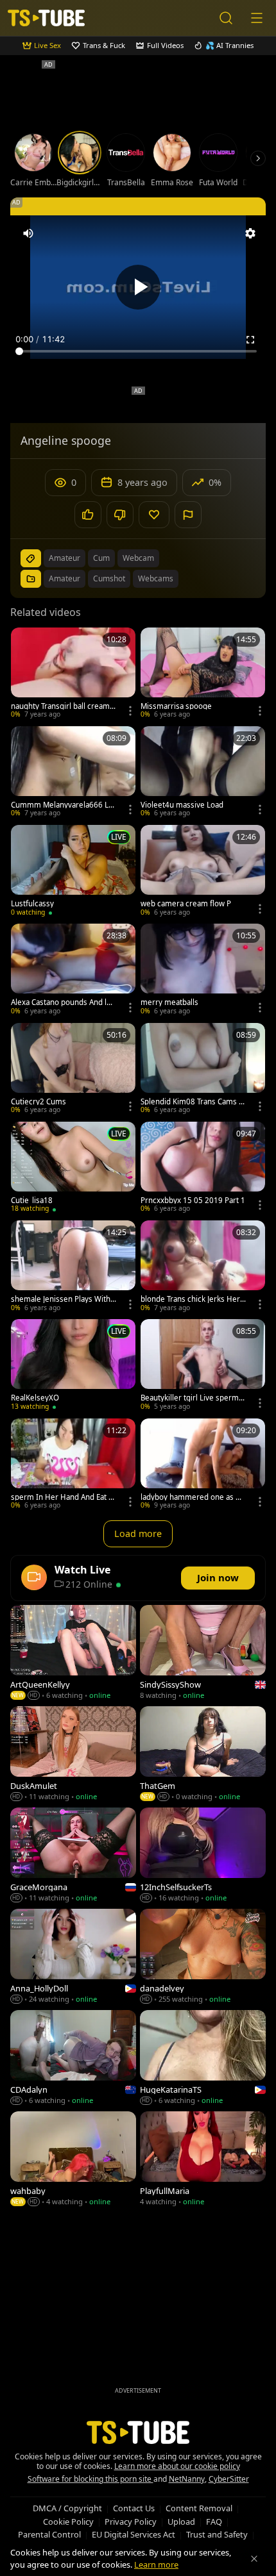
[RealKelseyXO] (73, 1366)
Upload (181, 2522)
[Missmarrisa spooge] (203, 674)
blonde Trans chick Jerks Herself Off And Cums (192, 1299)
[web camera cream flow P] (203, 872)
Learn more (156, 2564)
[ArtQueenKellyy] (73, 1654)
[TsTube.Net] (46, 18)
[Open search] (226, 18)
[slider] (138, 351)
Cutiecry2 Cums (39, 1102)
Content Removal (199, 2508)
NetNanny (187, 2479)
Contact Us (134, 2508)
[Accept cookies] (254, 2559)
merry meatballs (169, 1002)
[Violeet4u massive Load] (203, 773)
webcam (138, 558)
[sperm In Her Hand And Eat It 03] (73, 1465)
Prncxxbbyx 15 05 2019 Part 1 (193, 1201)
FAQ (214, 2522)
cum (101, 558)
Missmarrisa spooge (176, 706)
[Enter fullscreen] (250, 340)
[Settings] (250, 233)
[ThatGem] (203, 1755)
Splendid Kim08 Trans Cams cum (192, 1102)
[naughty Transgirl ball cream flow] (73, 674)
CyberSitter (229, 2479)
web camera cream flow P (186, 904)
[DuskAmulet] (73, 1755)
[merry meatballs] (203, 970)
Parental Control (49, 2534)
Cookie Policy (68, 2522)
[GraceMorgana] (73, 1856)
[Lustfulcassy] (73, 872)
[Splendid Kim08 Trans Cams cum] (203, 1070)
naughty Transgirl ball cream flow (64, 706)
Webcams (156, 578)
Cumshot (109, 578)
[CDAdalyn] (73, 2059)
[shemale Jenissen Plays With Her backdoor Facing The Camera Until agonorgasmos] (73, 1267)
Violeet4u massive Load (182, 805)
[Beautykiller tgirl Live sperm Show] (203, 1366)
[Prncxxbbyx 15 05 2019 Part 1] (203, 1168)
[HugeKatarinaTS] (203, 2059)
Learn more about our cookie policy (177, 2466)
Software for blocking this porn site (91, 2479)
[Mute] (28, 233)
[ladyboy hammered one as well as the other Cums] (203, 1465)
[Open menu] (257, 18)
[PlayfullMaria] (203, 2160)
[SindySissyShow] (203, 1654)
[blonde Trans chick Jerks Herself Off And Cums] (203, 1267)
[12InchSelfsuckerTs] (203, 1856)
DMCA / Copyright (67, 2508)
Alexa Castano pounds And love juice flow (63, 1002)
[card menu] (130, 711)
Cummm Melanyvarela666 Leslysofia (62, 805)
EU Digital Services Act (134, 2534)
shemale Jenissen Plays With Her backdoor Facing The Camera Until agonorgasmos (63, 1299)
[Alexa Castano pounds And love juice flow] (73, 970)
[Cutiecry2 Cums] (73, 1070)
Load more (138, 1533)
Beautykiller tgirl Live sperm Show (193, 1398)
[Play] (138, 287)
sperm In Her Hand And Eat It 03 (62, 1497)
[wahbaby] (73, 2160)
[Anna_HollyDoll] (73, 1957)
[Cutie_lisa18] (73, 1168)
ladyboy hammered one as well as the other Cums (193, 1497)
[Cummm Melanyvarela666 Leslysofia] (73, 773)
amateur (65, 558)
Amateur (65, 578)
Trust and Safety (217, 2534)
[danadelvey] (203, 1957)
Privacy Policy (131, 2522)
